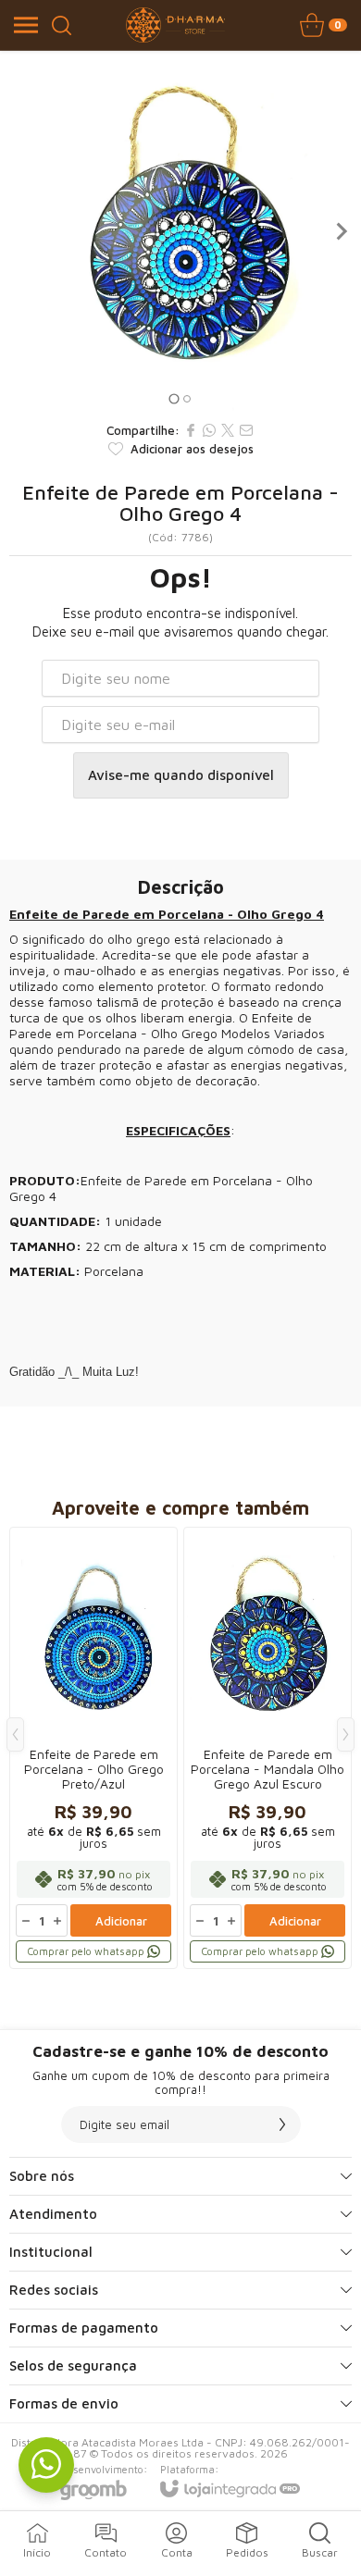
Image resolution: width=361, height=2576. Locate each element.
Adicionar (121, 1921)
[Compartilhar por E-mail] (246, 430)
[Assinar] (282, 2124)
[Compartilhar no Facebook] (191, 430)
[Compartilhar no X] (228, 430)
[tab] (174, 398)
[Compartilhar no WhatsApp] (209, 430)
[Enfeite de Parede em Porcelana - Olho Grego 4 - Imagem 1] (180, 231)
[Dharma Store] (176, 25)
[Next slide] (341, 231)
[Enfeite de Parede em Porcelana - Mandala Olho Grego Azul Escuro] (268, 1748)
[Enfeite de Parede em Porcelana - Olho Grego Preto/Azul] (93, 1748)
